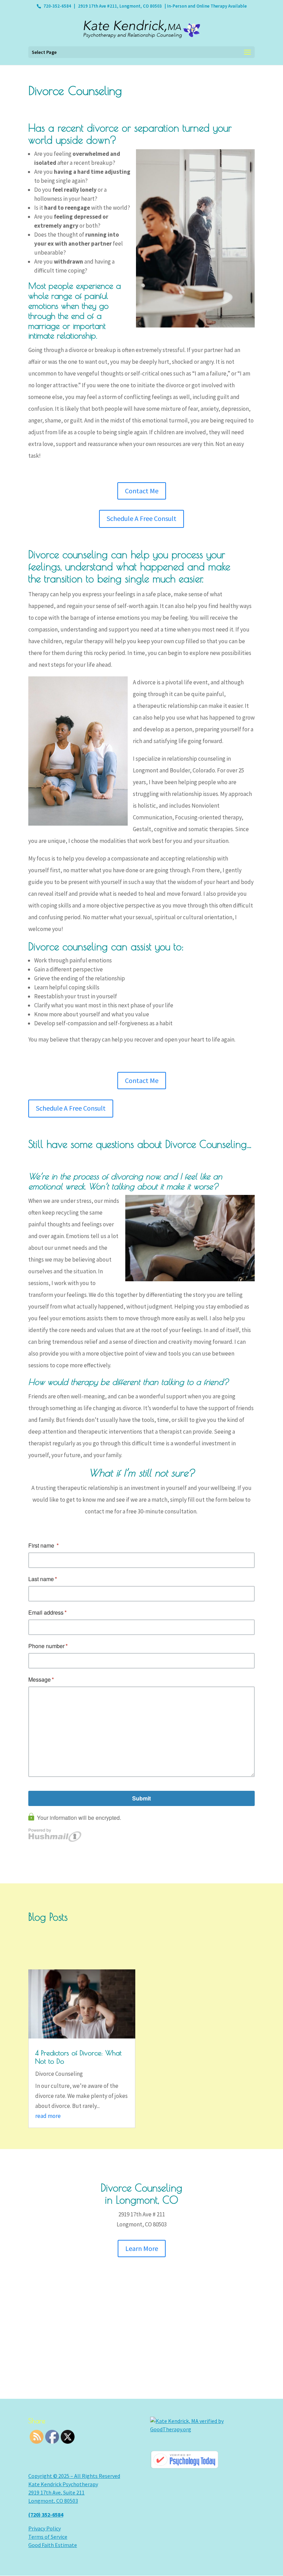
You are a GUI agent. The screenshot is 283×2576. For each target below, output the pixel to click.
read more (48, 2116)
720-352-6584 (57, 6)
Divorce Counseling (59, 2074)
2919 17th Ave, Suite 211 (56, 2492)
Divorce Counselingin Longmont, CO (141, 2194)
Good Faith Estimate (53, 2545)
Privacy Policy (45, 2528)
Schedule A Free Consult (141, 518)
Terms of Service (48, 2537)
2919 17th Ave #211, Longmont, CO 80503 (120, 6)
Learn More (142, 2248)
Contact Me (142, 491)
